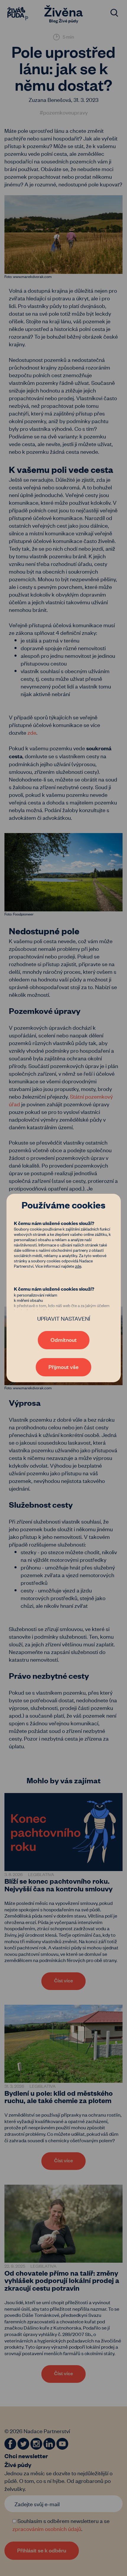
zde (78, 1266)
